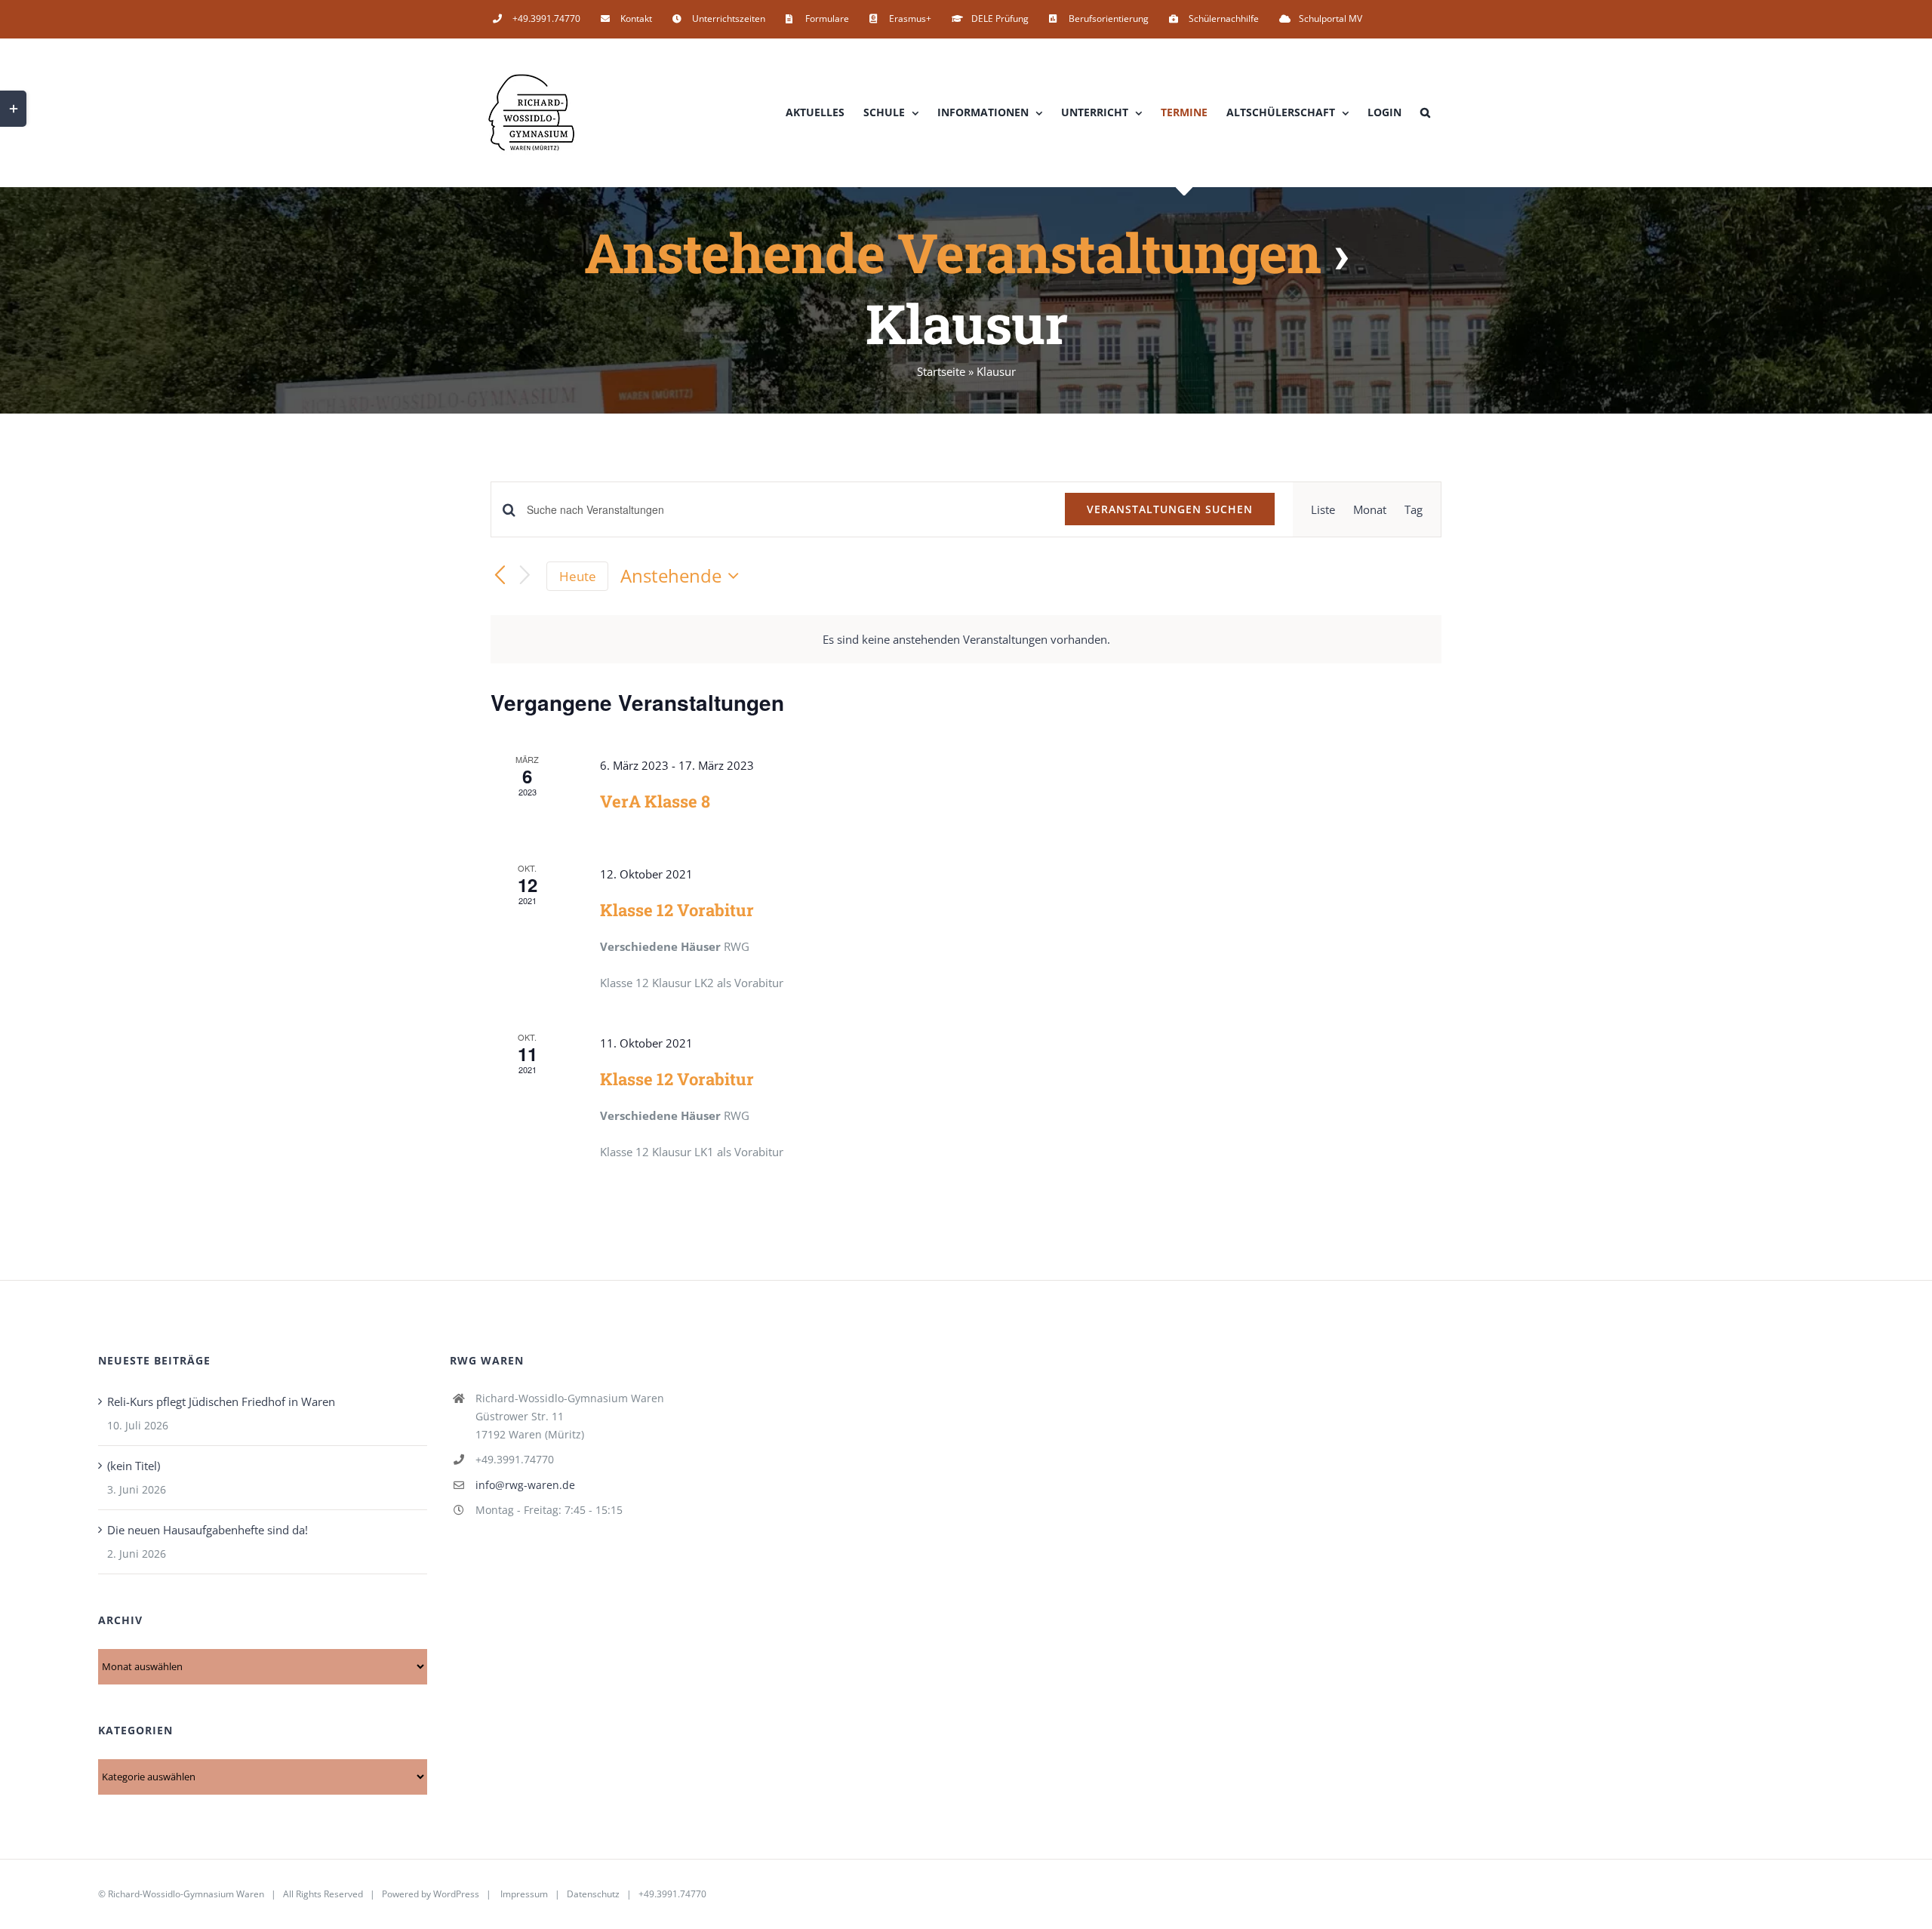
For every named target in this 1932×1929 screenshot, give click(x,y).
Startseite (941, 371)
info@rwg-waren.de (525, 1485)
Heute (578, 576)
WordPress (456, 1894)
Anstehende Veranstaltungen (952, 252)
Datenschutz (593, 1894)
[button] (1425, 112)
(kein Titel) (134, 1466)
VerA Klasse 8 (655, 801)
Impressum (524, 1894)
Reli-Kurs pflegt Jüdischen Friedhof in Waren (221, 1401)
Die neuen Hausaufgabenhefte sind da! (208, 1530)
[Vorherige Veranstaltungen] (500, 576)
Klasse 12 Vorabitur (677, 910)
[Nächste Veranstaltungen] (525, 576)
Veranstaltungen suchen (1170, 509)
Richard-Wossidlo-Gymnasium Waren (186, 1894)
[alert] (966, 639)
